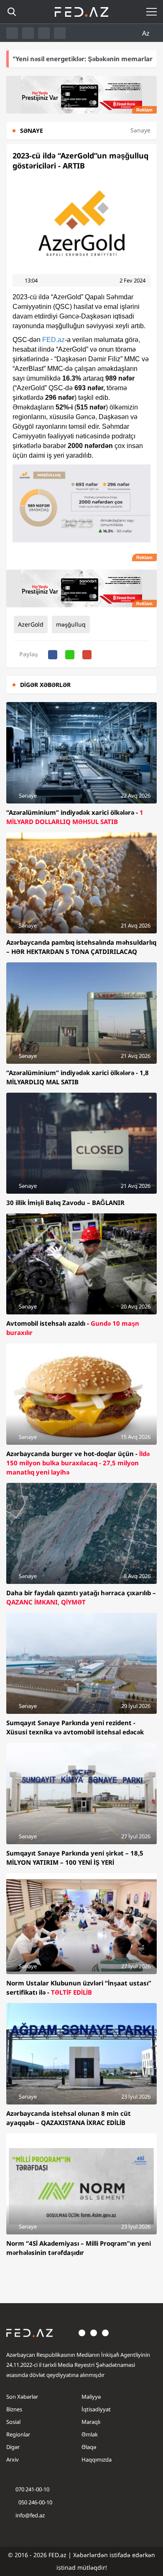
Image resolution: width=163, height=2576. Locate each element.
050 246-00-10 (35, 2502)
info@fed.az (30, 2515)
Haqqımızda (97, 2459)
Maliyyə (91, 2397)
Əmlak (90, 2434)
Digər (13, 2447)
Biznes (14, 2409)
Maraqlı (91, 2422)
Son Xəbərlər (22, 2397)
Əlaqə (89, 2447)
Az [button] (147, 33)
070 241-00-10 (32, 2489)
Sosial (13, 2422)
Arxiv (13, 2459)
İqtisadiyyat (96, 2409)
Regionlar (18, 2434)
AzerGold (31, 624)
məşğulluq (71, 624)
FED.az (53, 340)
